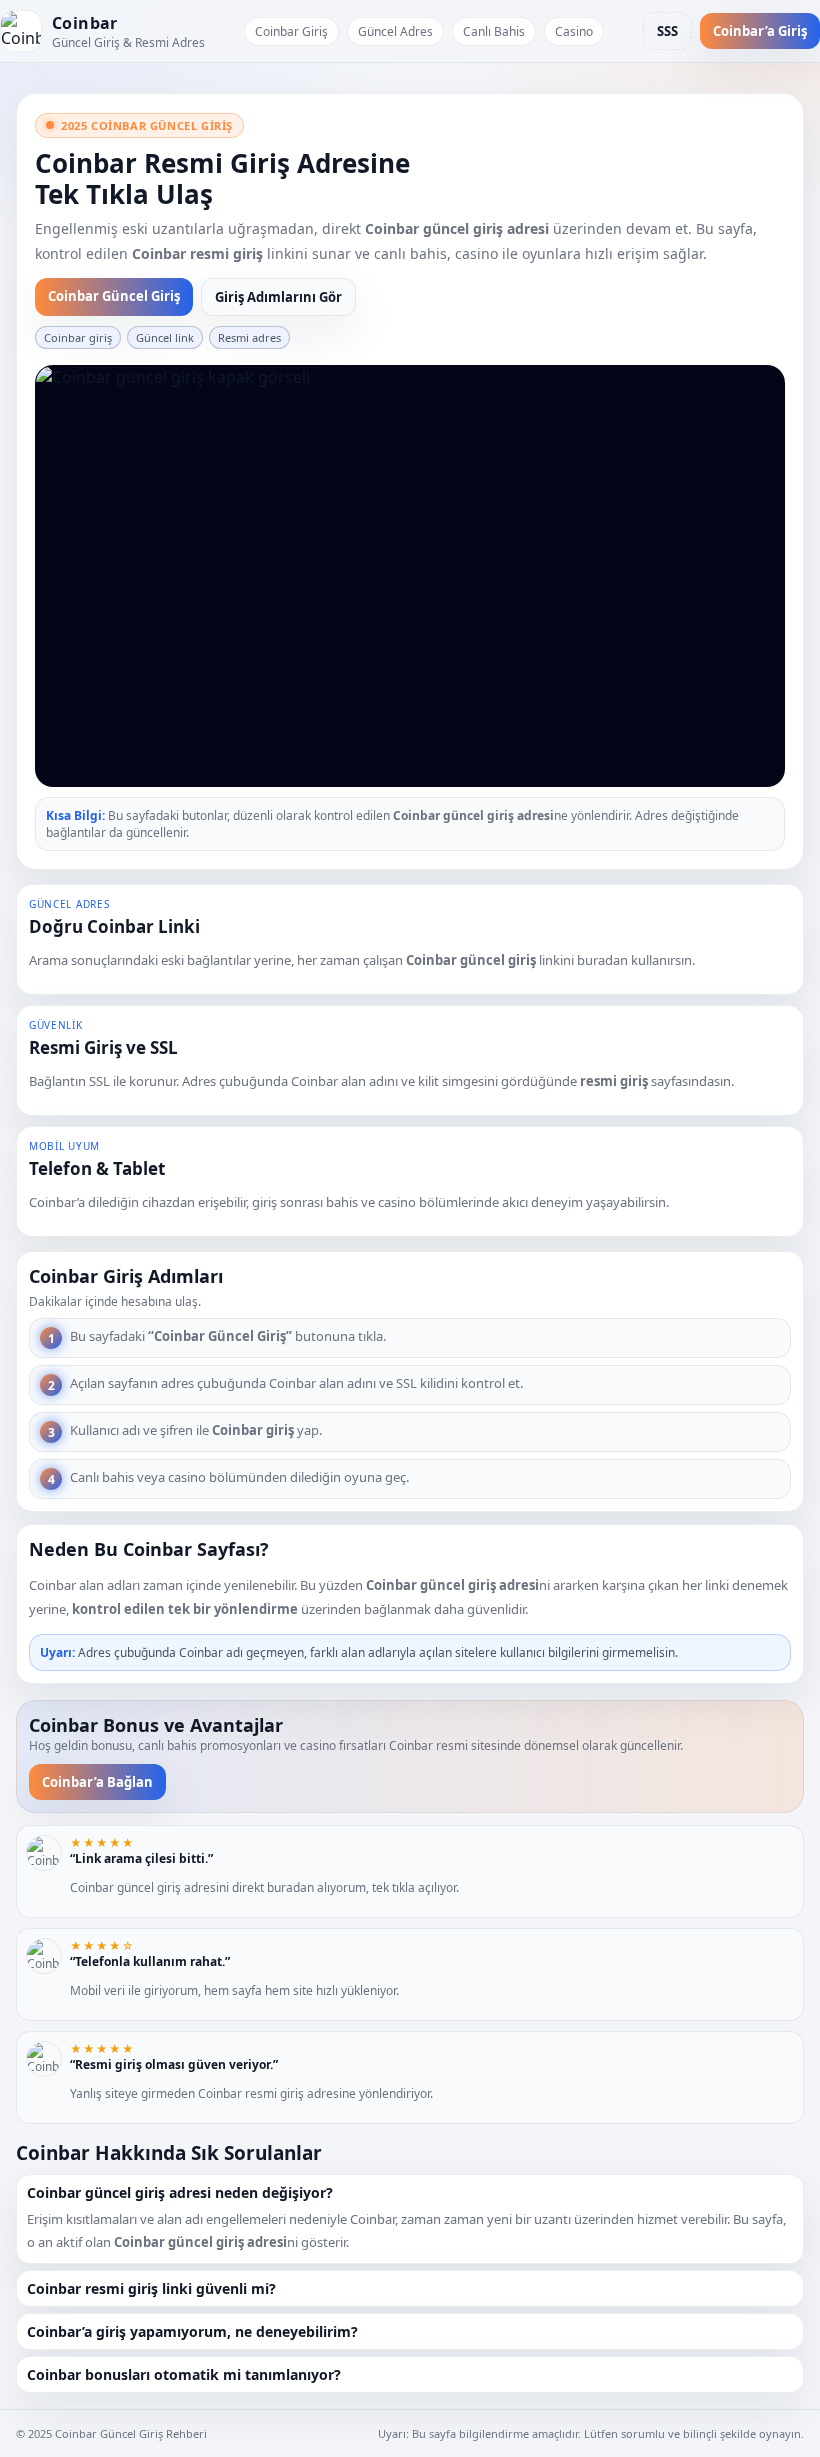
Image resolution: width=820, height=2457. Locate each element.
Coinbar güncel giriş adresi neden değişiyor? (180, 2192)
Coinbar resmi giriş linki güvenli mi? (151, 2288)
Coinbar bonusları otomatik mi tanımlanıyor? (184, 2374)
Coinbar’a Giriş (760, 31)
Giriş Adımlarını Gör (278, 297)
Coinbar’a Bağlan (97, 1782)
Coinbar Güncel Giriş (114, 296)
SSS (667, 31)
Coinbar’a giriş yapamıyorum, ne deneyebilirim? (192, 2331)
